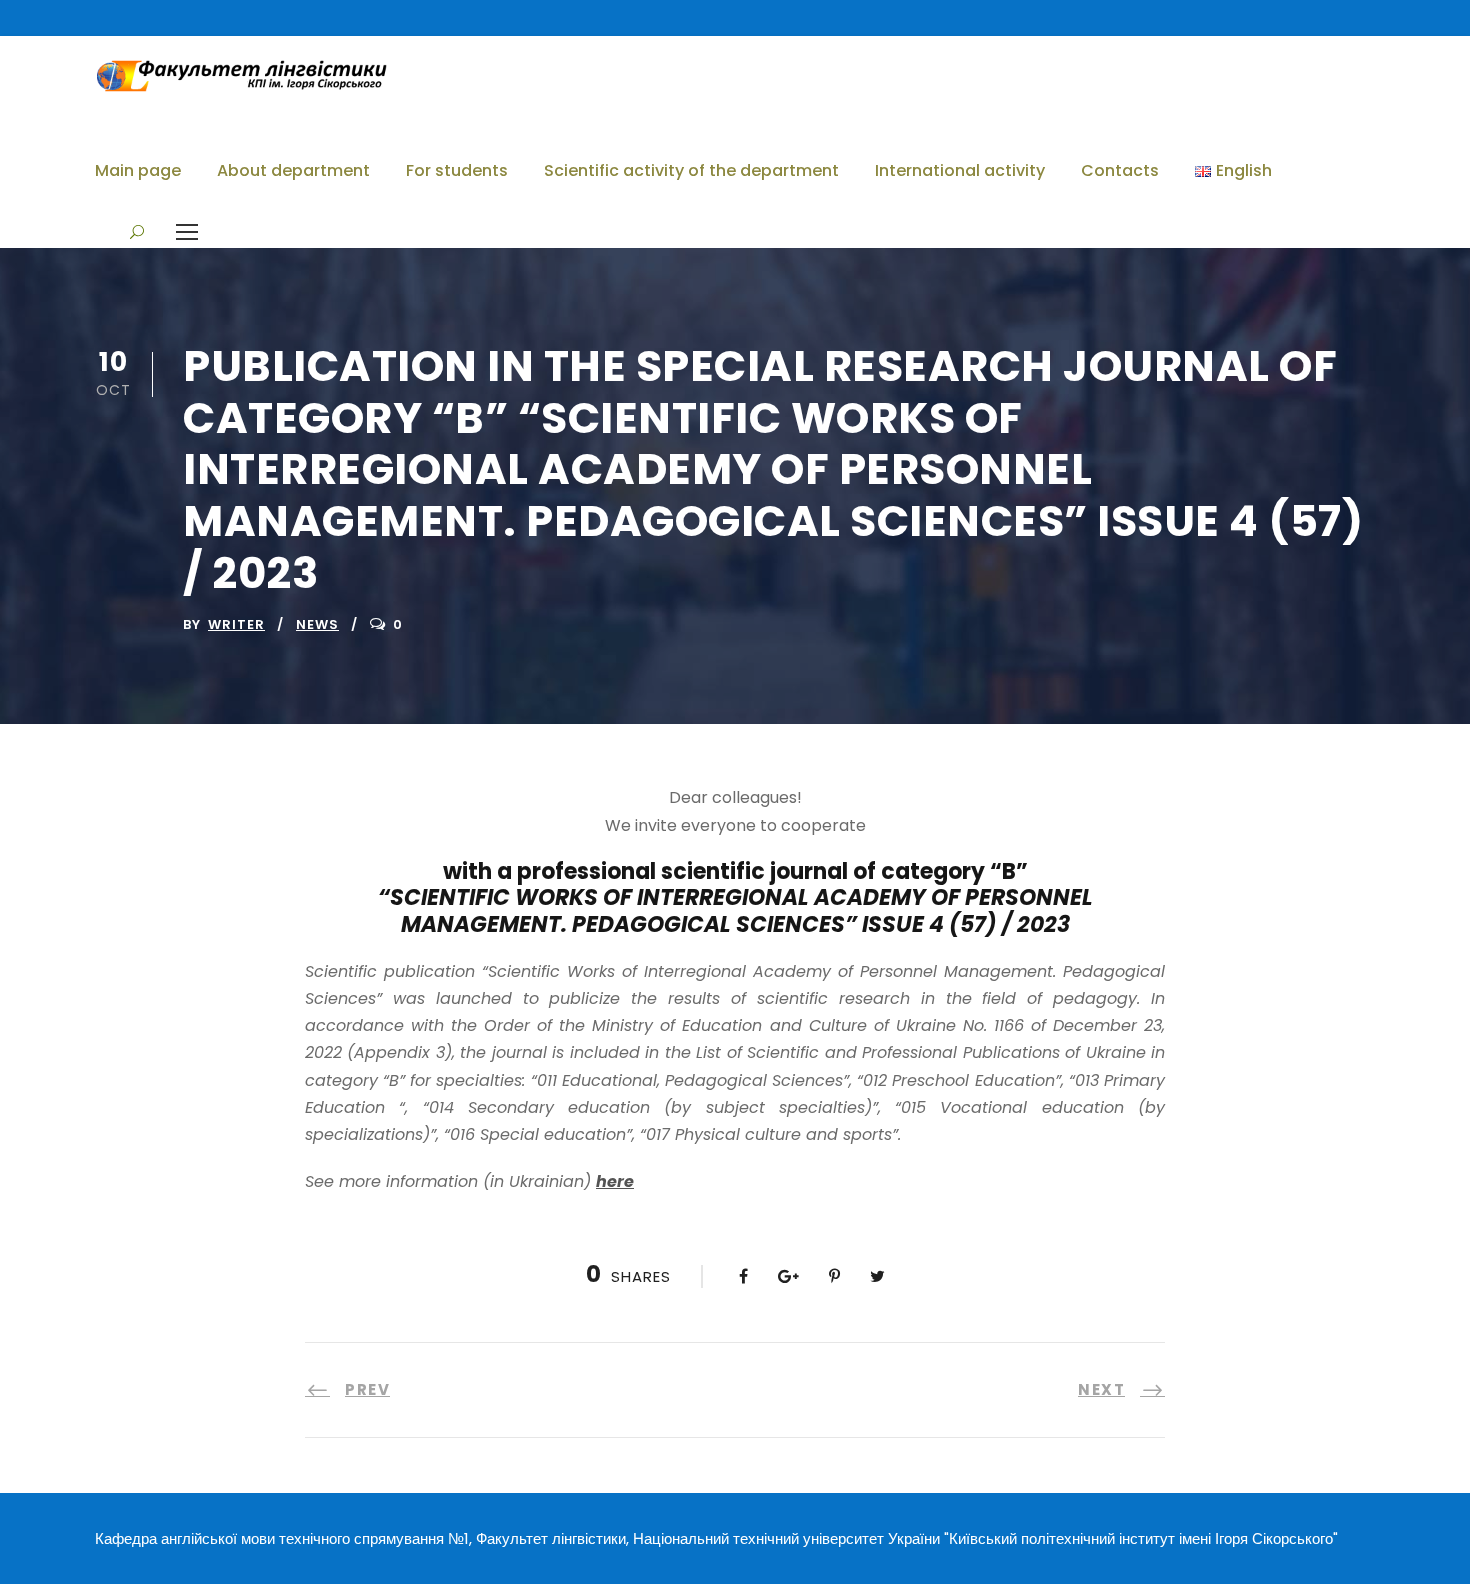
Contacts (1120, 170)
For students (457, 170)
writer (236, 624)
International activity (960, 170)
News (317, 624)
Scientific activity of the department (691, 170)
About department (293, 170)
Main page (138, 170)
